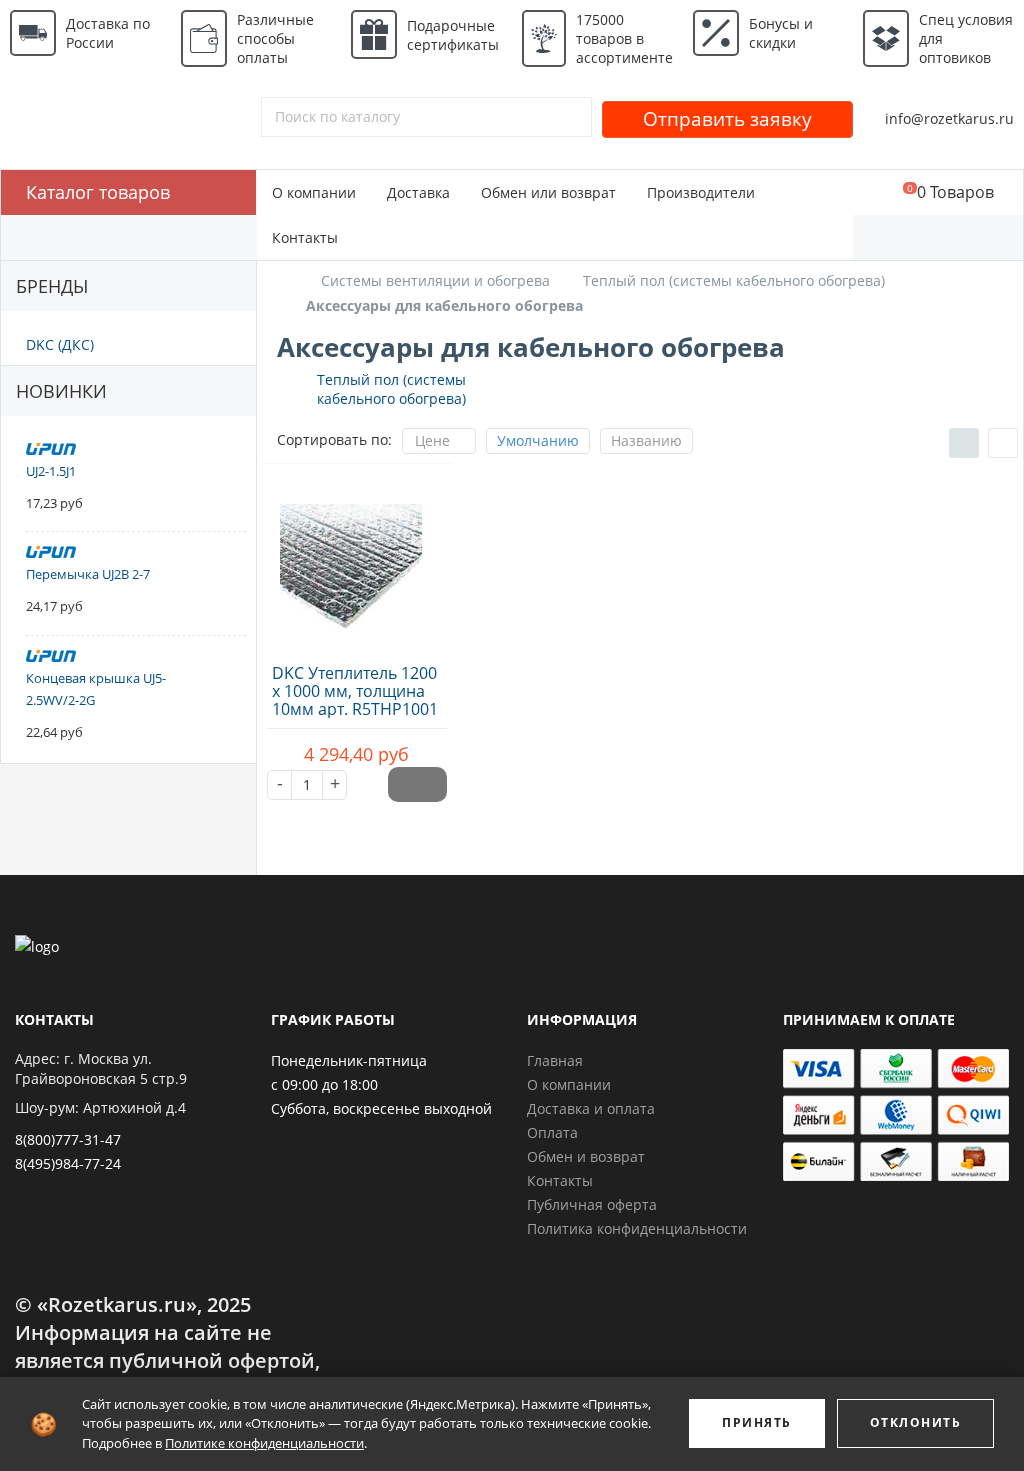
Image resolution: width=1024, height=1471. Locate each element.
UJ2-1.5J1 (51, 471)
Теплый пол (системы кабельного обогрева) (391, 389)
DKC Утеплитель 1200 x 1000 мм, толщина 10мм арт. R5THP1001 (355, 691)
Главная (555, 1060)
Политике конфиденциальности (264, 1443)
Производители (701, 192)
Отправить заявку (727, 119)
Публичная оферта (592, 1204)
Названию (646, 440)
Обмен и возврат (586, 1156)
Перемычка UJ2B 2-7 (88, 574)
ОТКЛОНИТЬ (916, 1422)
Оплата (552, 1132)
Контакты (305, 237)
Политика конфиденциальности (637, 1228)
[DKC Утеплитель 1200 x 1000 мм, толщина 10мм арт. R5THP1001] (357, 564)
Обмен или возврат (548, 192)
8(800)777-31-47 (68, 1139)
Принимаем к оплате (869, 1019)
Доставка (418, 192)
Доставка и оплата (591, 1108)
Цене (432, 440)
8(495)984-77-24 (68, 1163)
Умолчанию (538, 440)
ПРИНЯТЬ (757, 1422)
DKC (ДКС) (60, 344)
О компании (314, 192)
